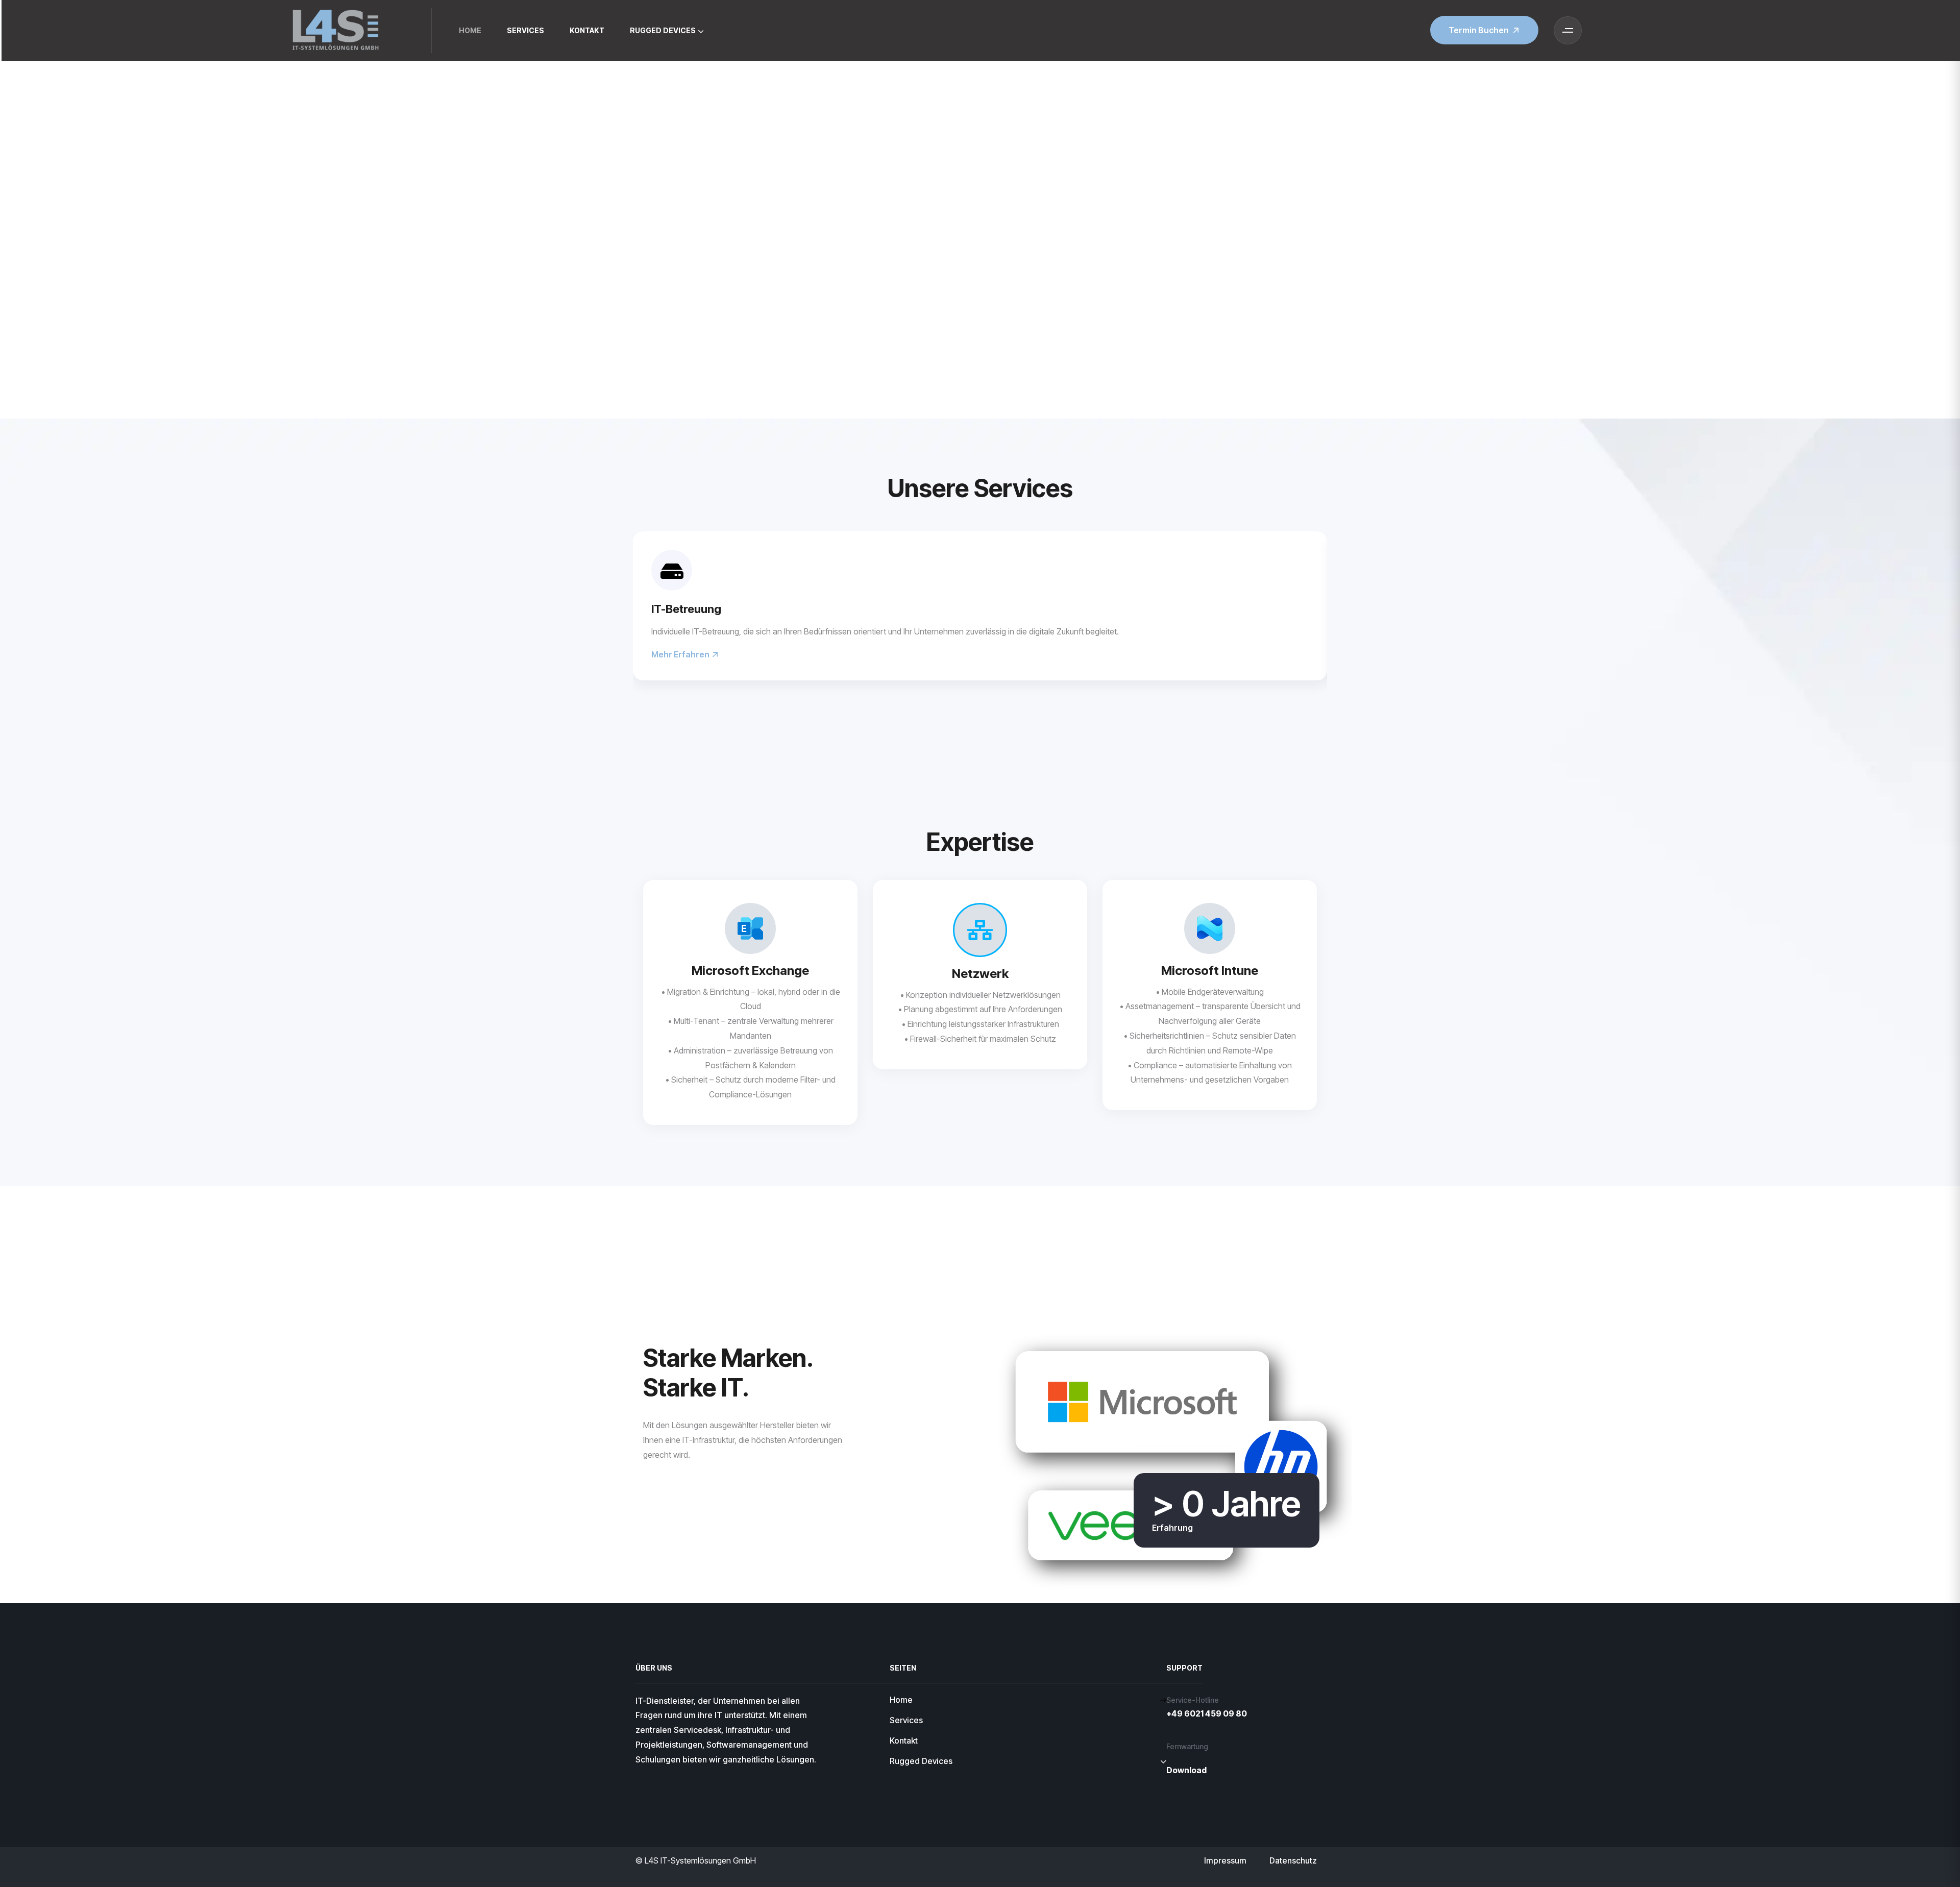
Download (1186, 1770)
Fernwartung (1187, 1746)
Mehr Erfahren (681, 654)
